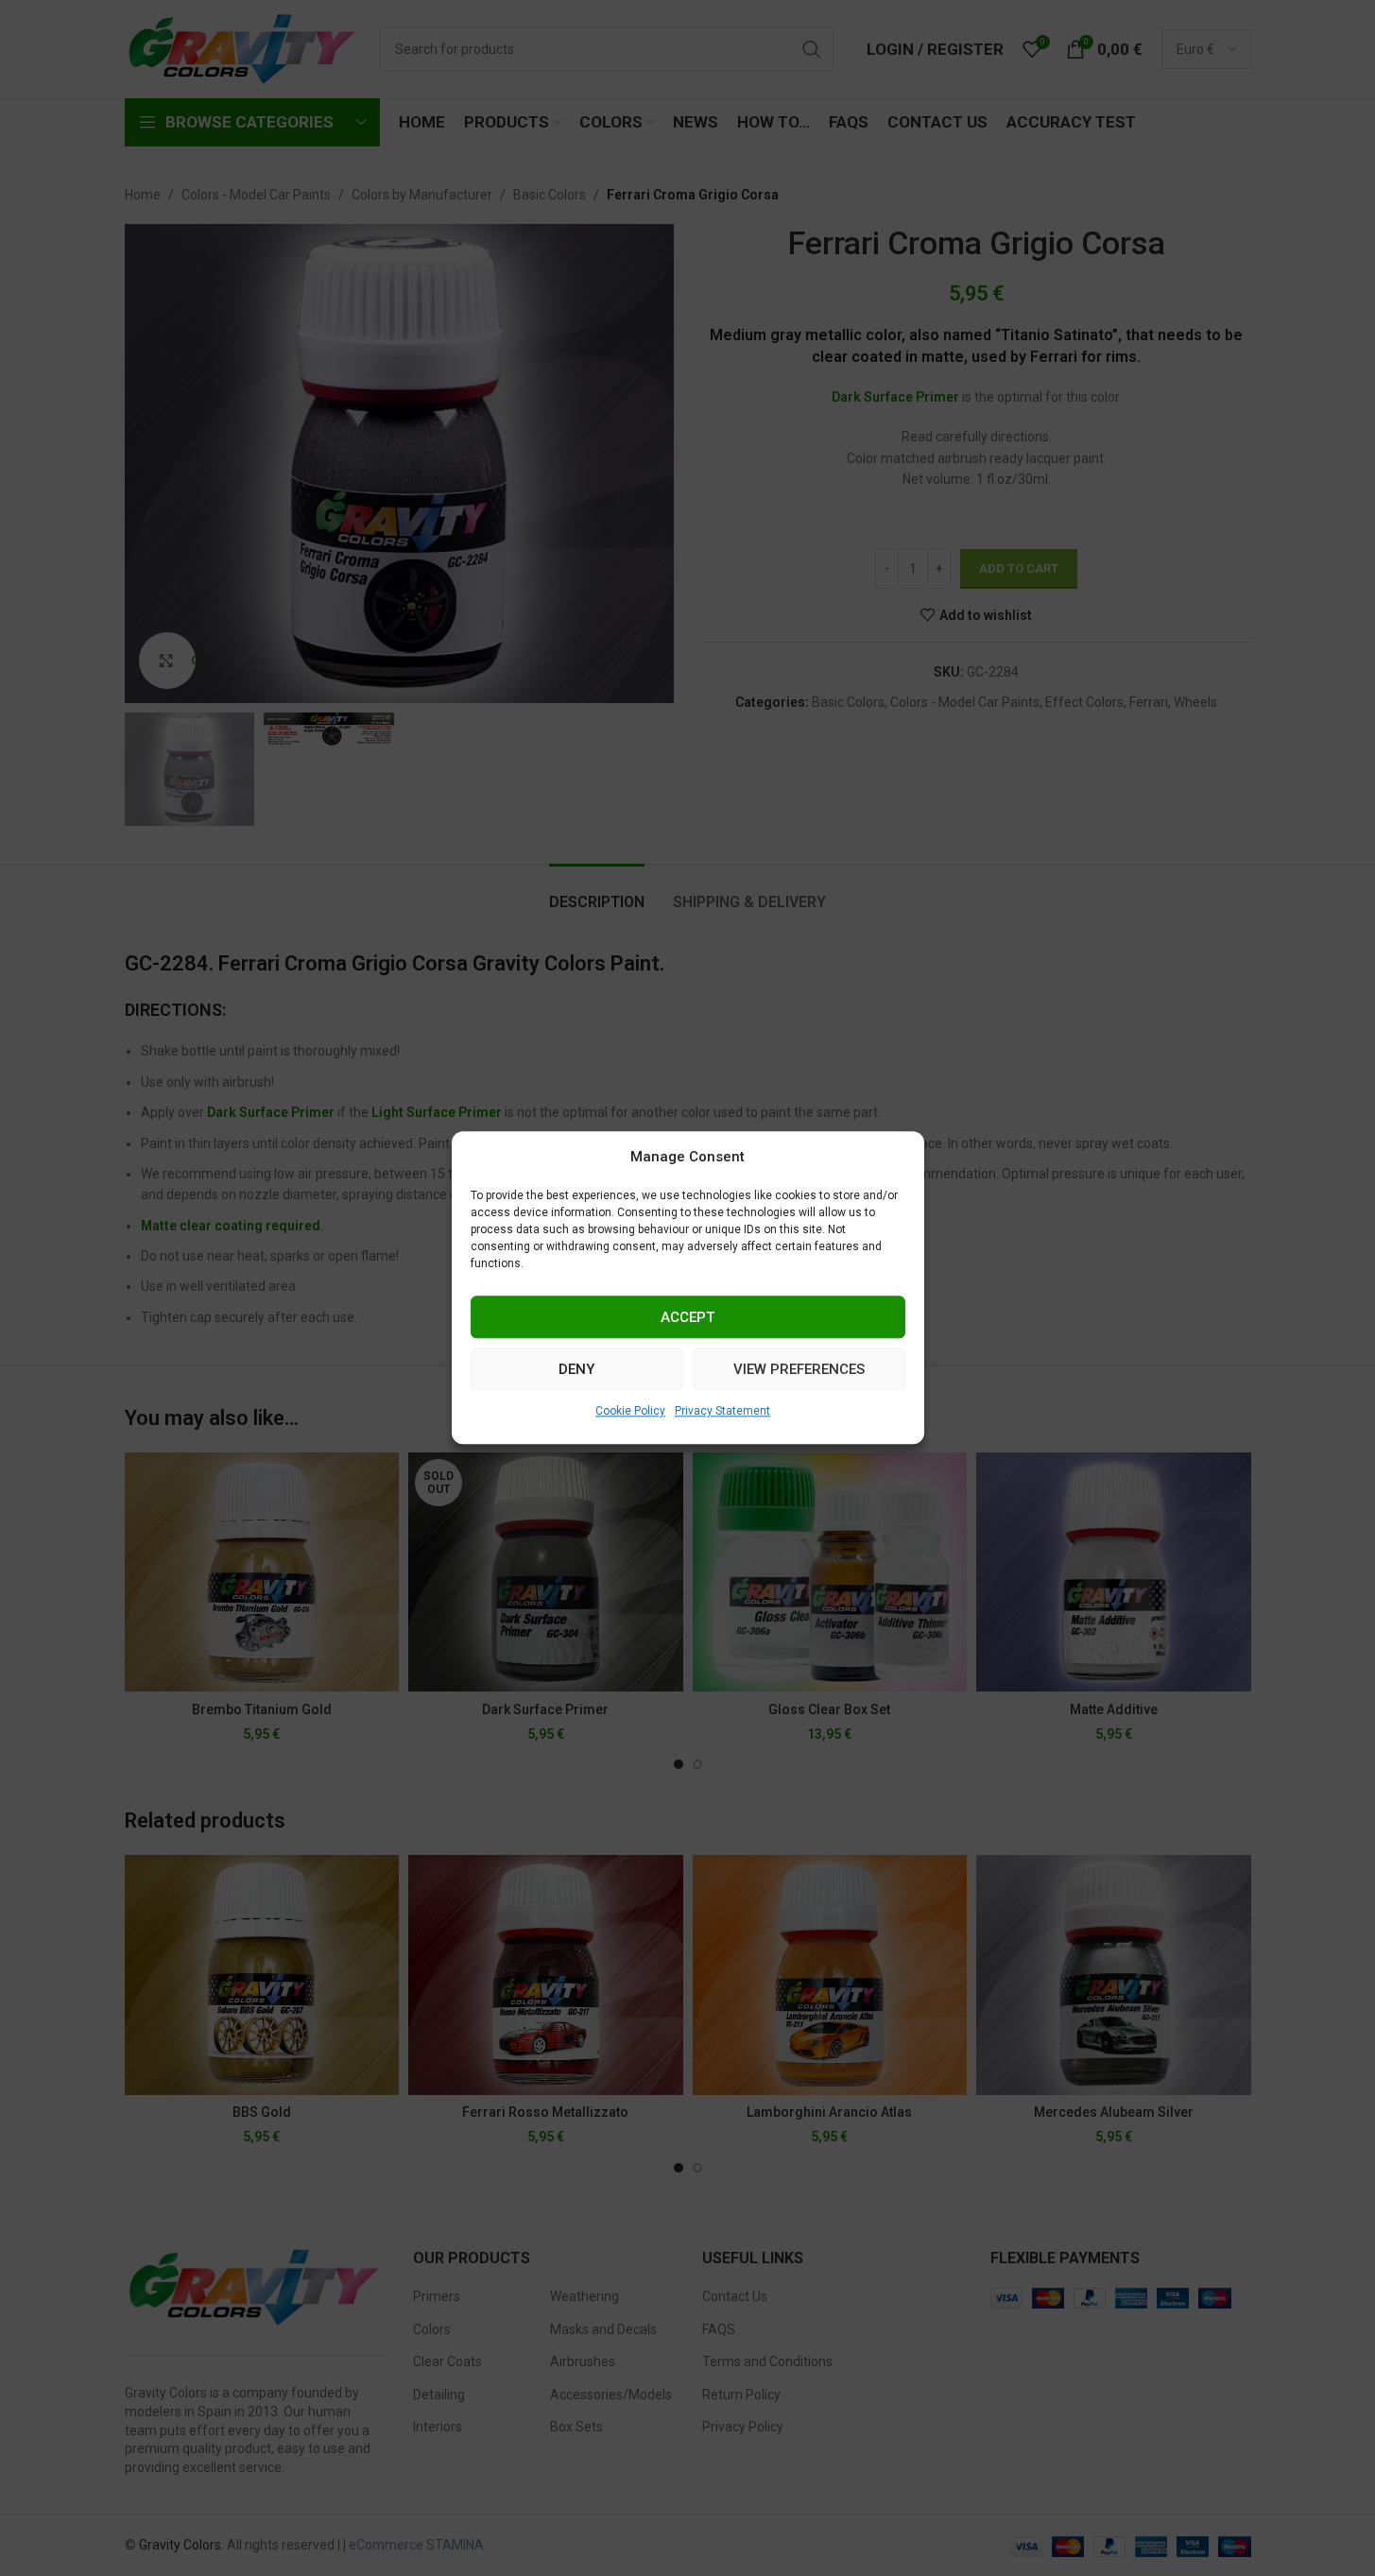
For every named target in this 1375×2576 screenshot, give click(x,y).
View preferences (799, 1369)
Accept (687, 1317)
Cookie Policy (630, 1411)
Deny (576, 1369)
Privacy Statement (722, 1411)
